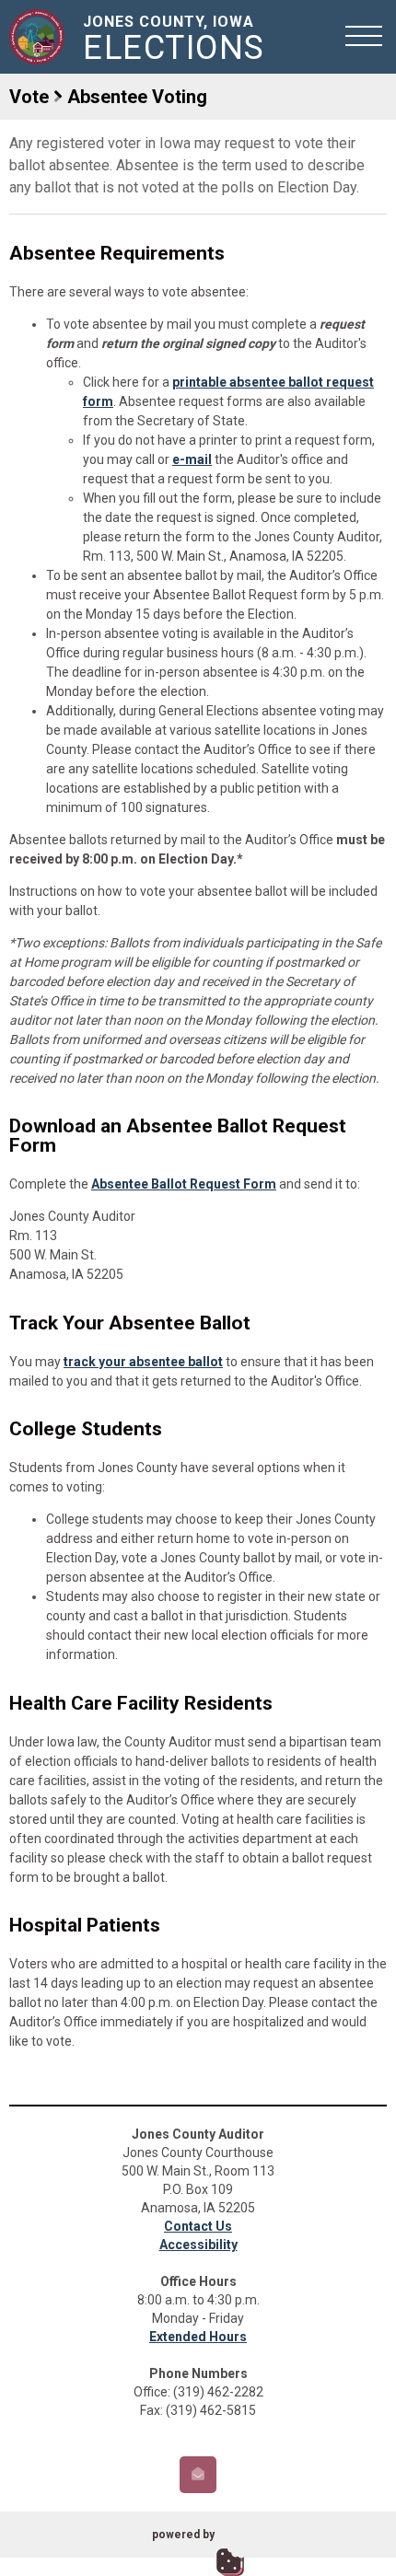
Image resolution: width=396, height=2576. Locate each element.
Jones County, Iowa (174, 39)
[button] (364, 35)
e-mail (192, 459)
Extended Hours (198, 2337)
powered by (183, 2535)
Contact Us (198, 2226)
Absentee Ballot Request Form (184, 1184)
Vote (29, 97)
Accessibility (198, 2245)
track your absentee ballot (143, 1362)
